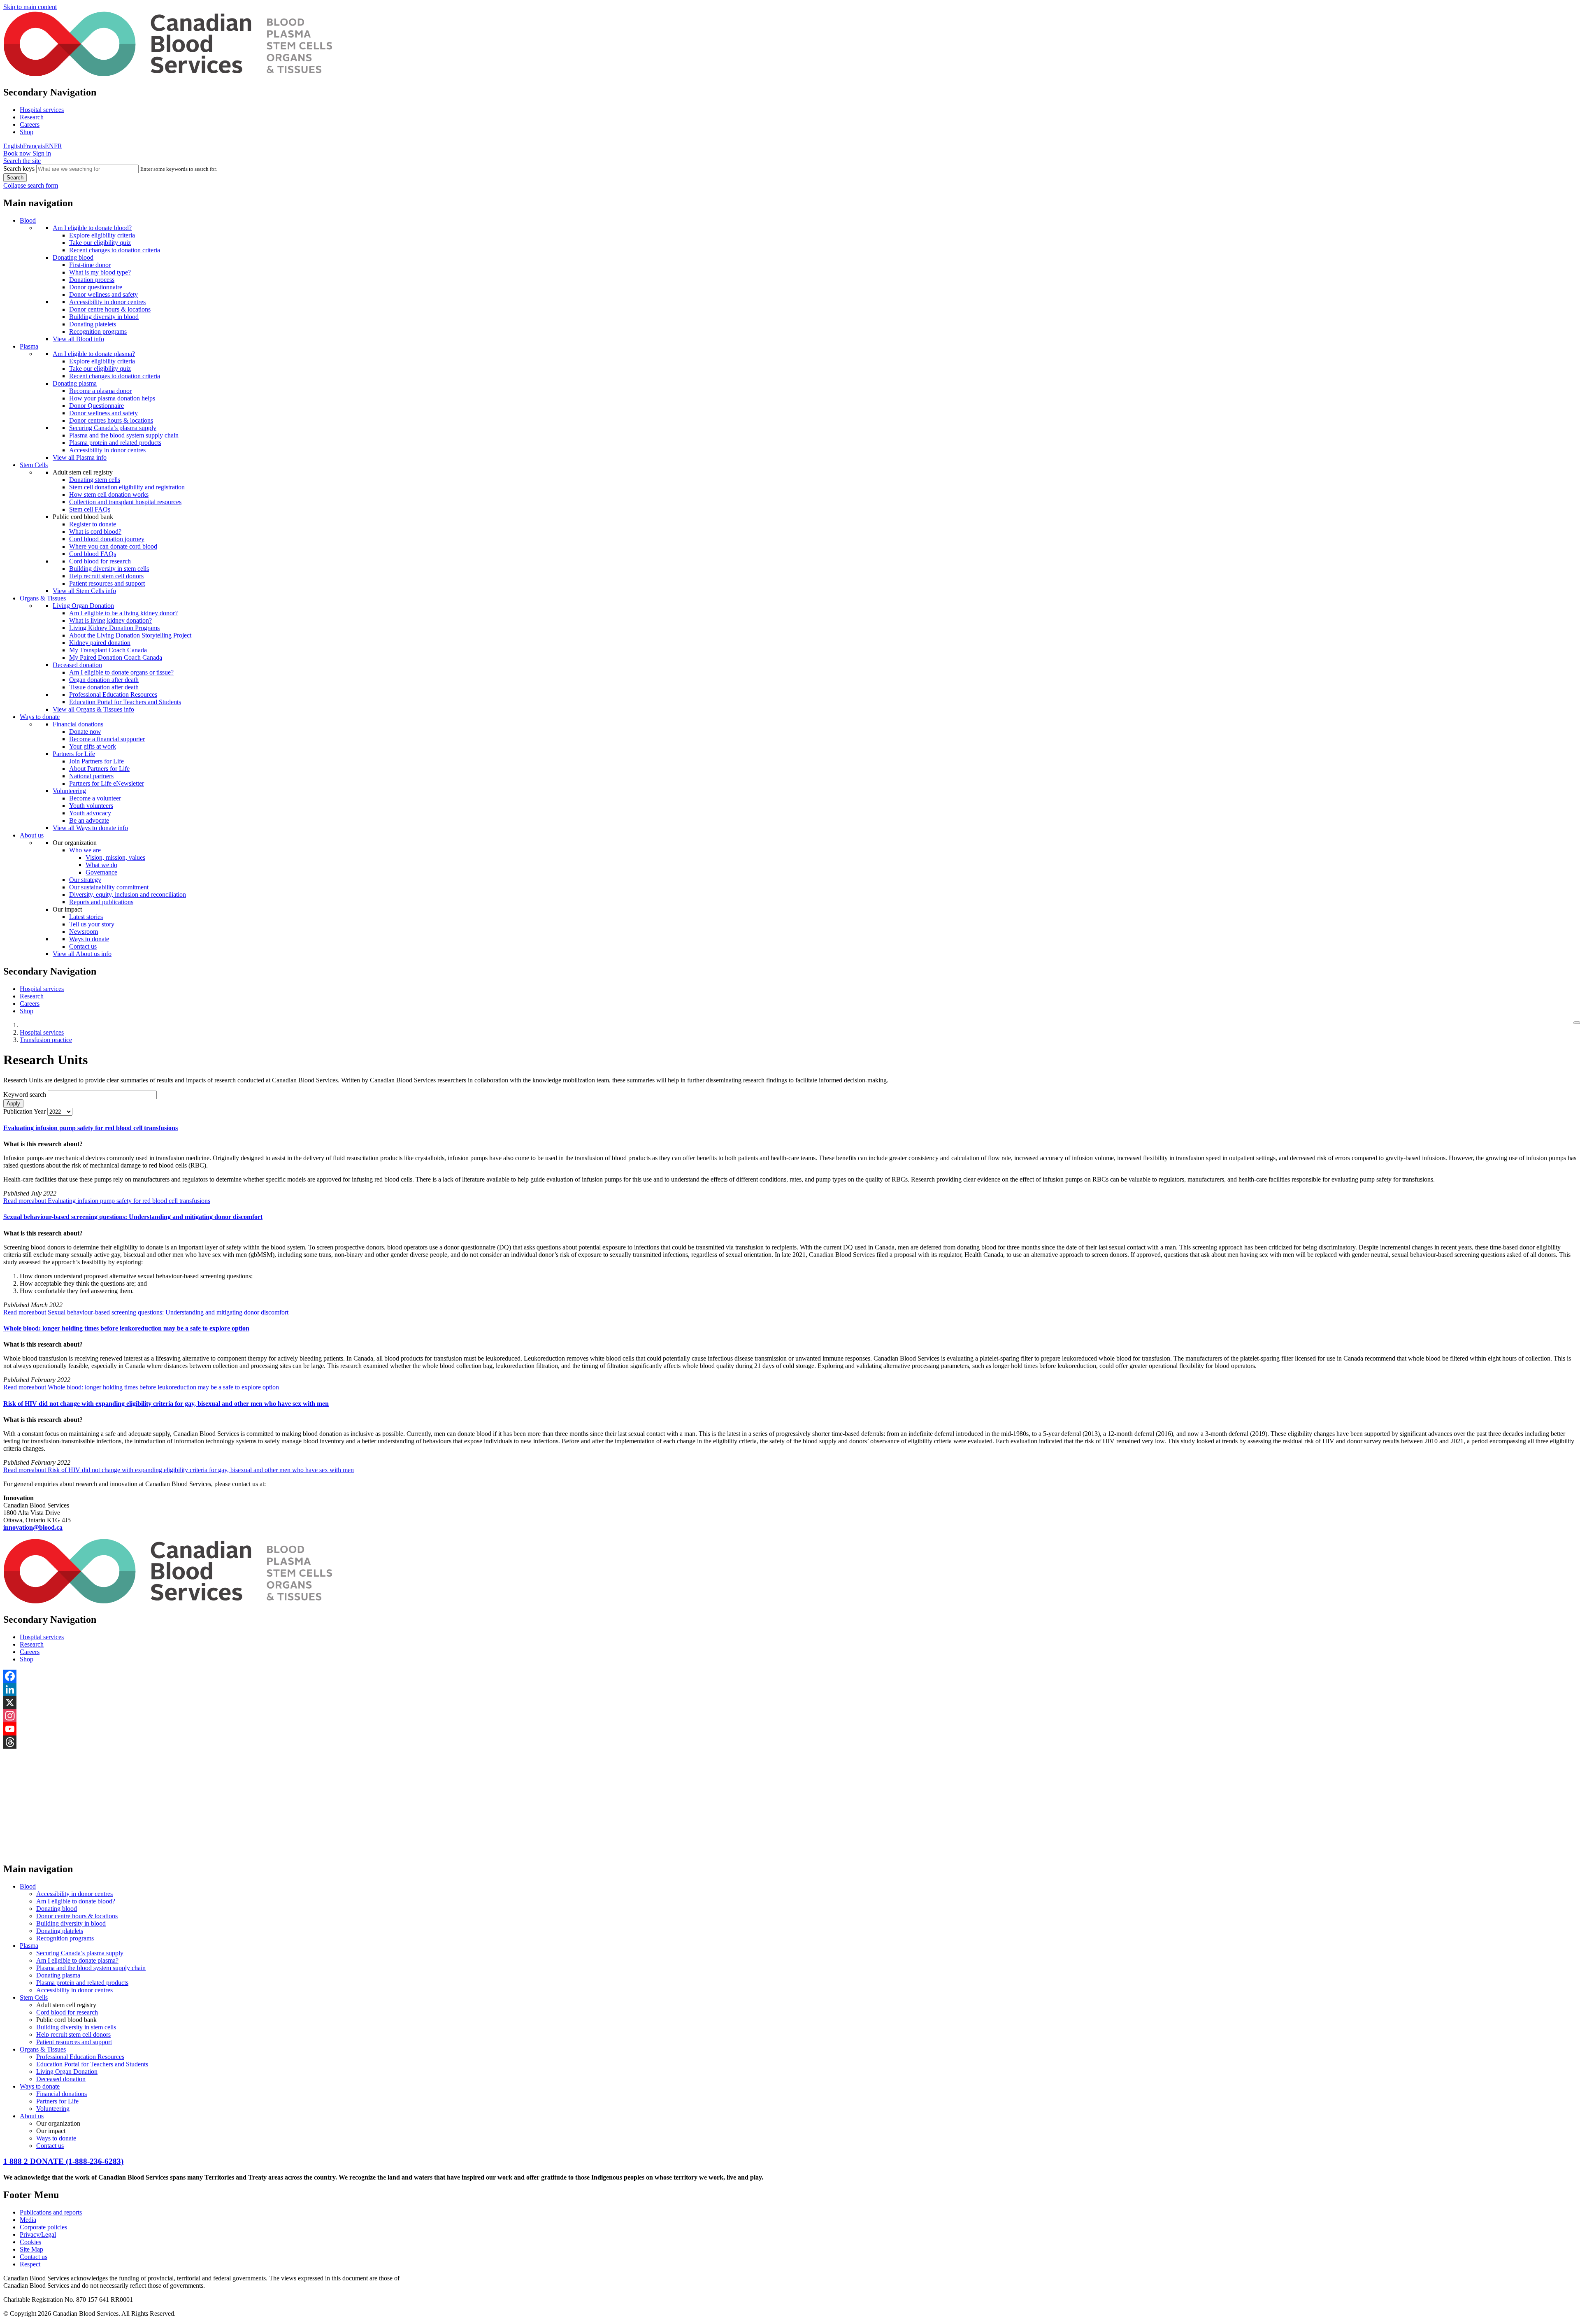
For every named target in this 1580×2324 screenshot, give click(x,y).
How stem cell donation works (109, 494)
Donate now (85, 732)
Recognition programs (98, 332)
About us (32, 835)
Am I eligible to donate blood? (92, 228)
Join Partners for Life (96, 761)
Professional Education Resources (113, 694)
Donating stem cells (95, 480)
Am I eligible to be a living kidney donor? (123, 613)
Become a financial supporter (107, 739)
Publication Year (24, 1111)
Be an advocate (89, 820)
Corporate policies (43, 2227)
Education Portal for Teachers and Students (125, 702)
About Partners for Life (99, 769)
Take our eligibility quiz (100, 243)
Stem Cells (34, 465)
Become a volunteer (95, 798)
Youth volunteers (91, 806)
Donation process (92, 280)
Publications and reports (51, 2212)
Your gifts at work (93, 746)
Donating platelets (93, 324)
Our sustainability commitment (109, 887)
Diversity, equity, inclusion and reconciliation (128, 894)
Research (32, 117)
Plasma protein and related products (115, 443)
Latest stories (86, 917)
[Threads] (790, 1742)
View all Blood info (78, 339)
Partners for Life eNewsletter (107, 783)
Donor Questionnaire (96, 406)
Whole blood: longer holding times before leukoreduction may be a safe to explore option (126, 1328)
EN (49, 146)
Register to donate (93, 524)
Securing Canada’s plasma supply (113, 428)
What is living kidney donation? (110, 620)
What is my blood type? (100, 272)
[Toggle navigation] (1577, 1023)
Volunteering (69, 791)
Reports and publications (101, 902)
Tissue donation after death (104, 687)
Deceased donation (77, 665)
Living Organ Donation (83, 606)
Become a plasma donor (100, 391)
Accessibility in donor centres (107, 302)
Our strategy (85, 880)
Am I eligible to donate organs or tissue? (121, 672)
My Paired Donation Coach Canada (116, 657)
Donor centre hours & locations (110, 309)
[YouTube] (790, 1729)
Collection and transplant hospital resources (125, 502)
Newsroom (84, 932)
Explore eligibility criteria (102, 235)
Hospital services (42, 110)
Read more (107, 1201)
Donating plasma (75, 383)
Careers (30, 124)
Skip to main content (30, 7)
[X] (790, 1703)
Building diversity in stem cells (109, 569)
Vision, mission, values (115, 857)
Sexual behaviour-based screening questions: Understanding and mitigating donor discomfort (133, 1217)
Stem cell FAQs (90, 509)
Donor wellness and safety (103, 294)
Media (28, 2220)
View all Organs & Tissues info (93, 709)
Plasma (29, 346)
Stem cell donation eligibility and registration (127, 487)
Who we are (85, 850)
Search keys (19, 169)
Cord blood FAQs (93, 554)
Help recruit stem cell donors (106, 576)
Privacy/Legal (38, 2234)
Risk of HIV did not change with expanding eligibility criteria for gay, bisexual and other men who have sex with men (166, 1404)
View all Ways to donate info (90, 828)
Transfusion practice (46, 1040)
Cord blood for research (100, 561)
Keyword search (25, 1095)
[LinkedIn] (790, 1689)
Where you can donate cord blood (113, 546)
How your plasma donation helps (112, 398)
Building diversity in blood (104, 317)
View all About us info (82, 954)
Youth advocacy (90, 813)
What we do (101, 865)
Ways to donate (40, 717)
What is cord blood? (95, 532)
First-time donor (90, 265)
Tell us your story (92, 924)
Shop (27, 132)
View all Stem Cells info (84, 591)
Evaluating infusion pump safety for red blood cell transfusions (91, 1128)
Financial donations (78, 724)
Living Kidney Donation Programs (114, 628)
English (13, 146)
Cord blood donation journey (107, 539)
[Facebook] (790, 1676)
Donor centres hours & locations (111, 420)
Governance (101, 872)
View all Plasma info (80, 457)
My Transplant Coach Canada (108, 650)
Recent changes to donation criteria (115, 250)
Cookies (30, 2242)
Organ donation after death (104, 680)
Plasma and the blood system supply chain (124, 435)
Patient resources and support (107, 583)
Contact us (83, 946)
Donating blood (73, 257)
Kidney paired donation (100, 643)
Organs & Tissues (43, 598)
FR (58, 146)
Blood (28, 220)
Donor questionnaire (96, 287)
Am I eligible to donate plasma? (94, 354)
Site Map (31, 2249)
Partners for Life (74, 754)
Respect (30, 2264)
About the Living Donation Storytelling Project (130, 635)
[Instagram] (790, 1716)
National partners (91, 776)
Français (34, 146)
